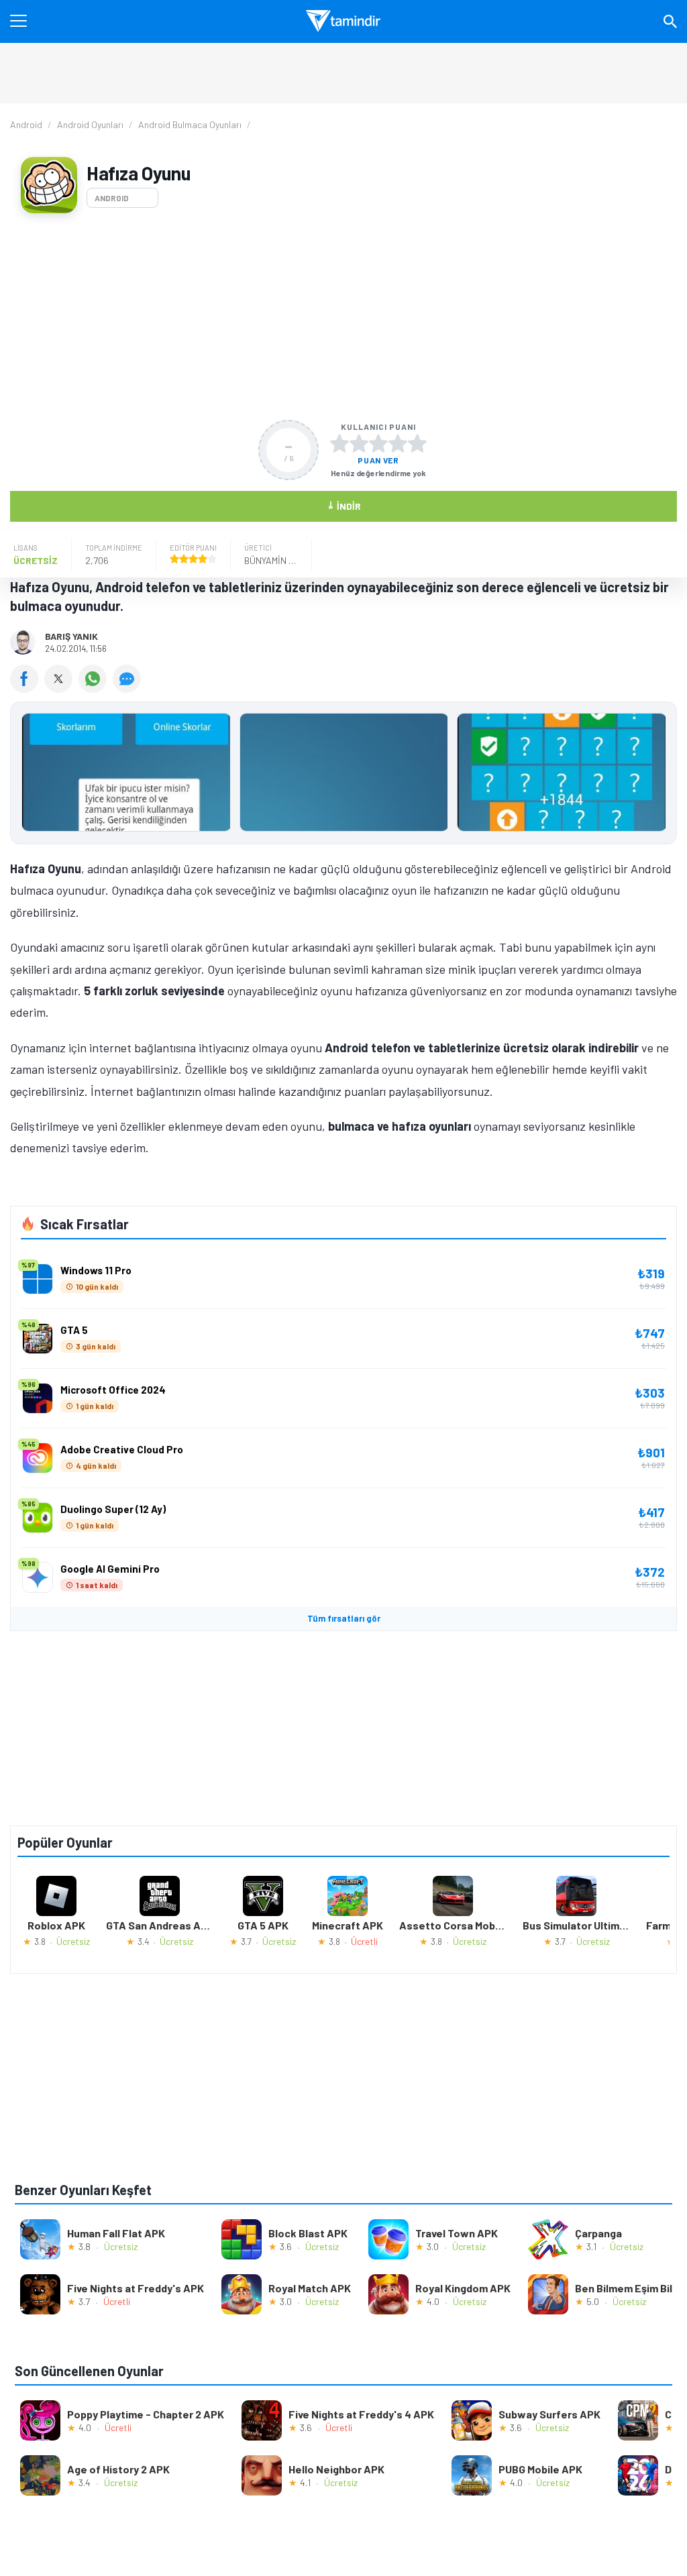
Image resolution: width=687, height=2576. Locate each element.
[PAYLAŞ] (27, 688)
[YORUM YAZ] (128, 688)
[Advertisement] (343, 317)
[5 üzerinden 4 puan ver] (398, 443)
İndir (344, 505)
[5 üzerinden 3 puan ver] (378, 443)
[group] (343, 776)
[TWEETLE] (61, 688)
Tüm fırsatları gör (344, 1618)
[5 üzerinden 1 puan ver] (339, 443)
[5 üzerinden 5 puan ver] (417, 443)
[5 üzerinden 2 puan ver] (359, 443)
